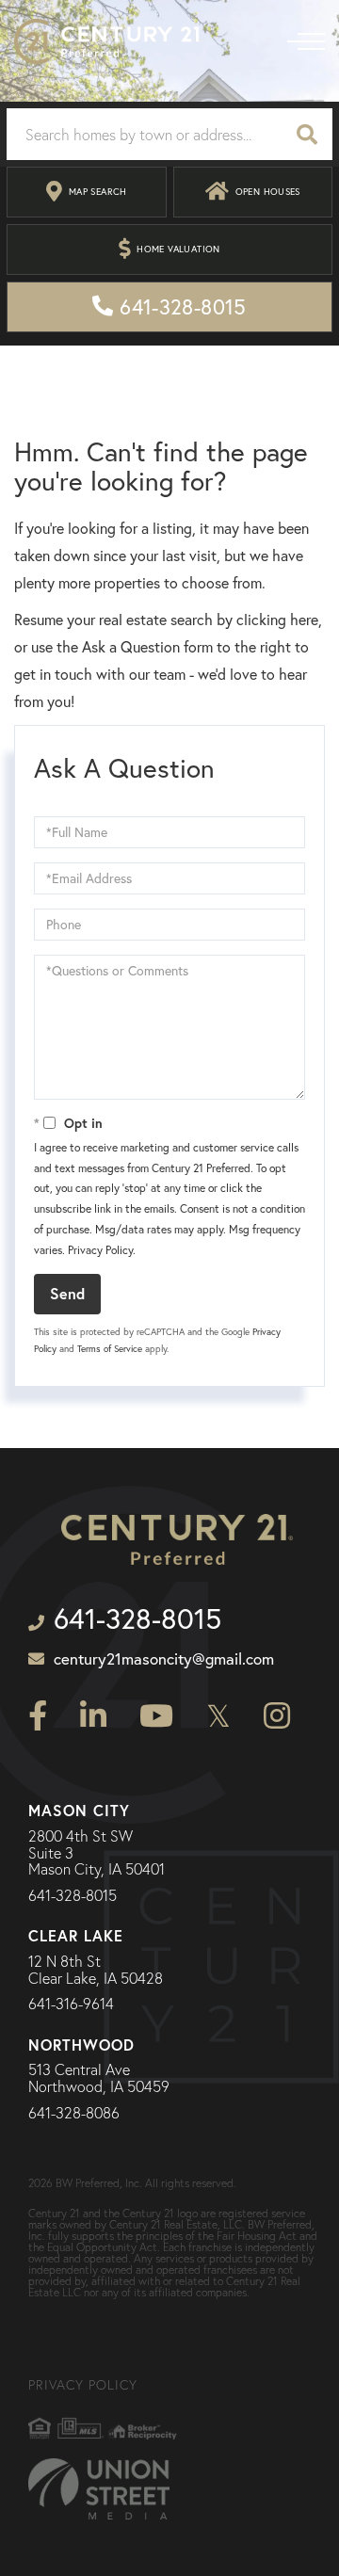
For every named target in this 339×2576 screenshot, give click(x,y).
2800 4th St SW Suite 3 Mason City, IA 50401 (97, 1853)
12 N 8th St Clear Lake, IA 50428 (96, 1970)
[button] (307, 134)
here (304, 620)
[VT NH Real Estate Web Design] (99, 2489)
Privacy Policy (100, 1250)
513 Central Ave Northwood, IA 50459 (99, 2078)
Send (67, 1293)
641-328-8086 (74, 2114)
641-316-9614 (71, 2004)
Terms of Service (110, 1349)
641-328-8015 (73, 1896)
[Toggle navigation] (306, 41)
